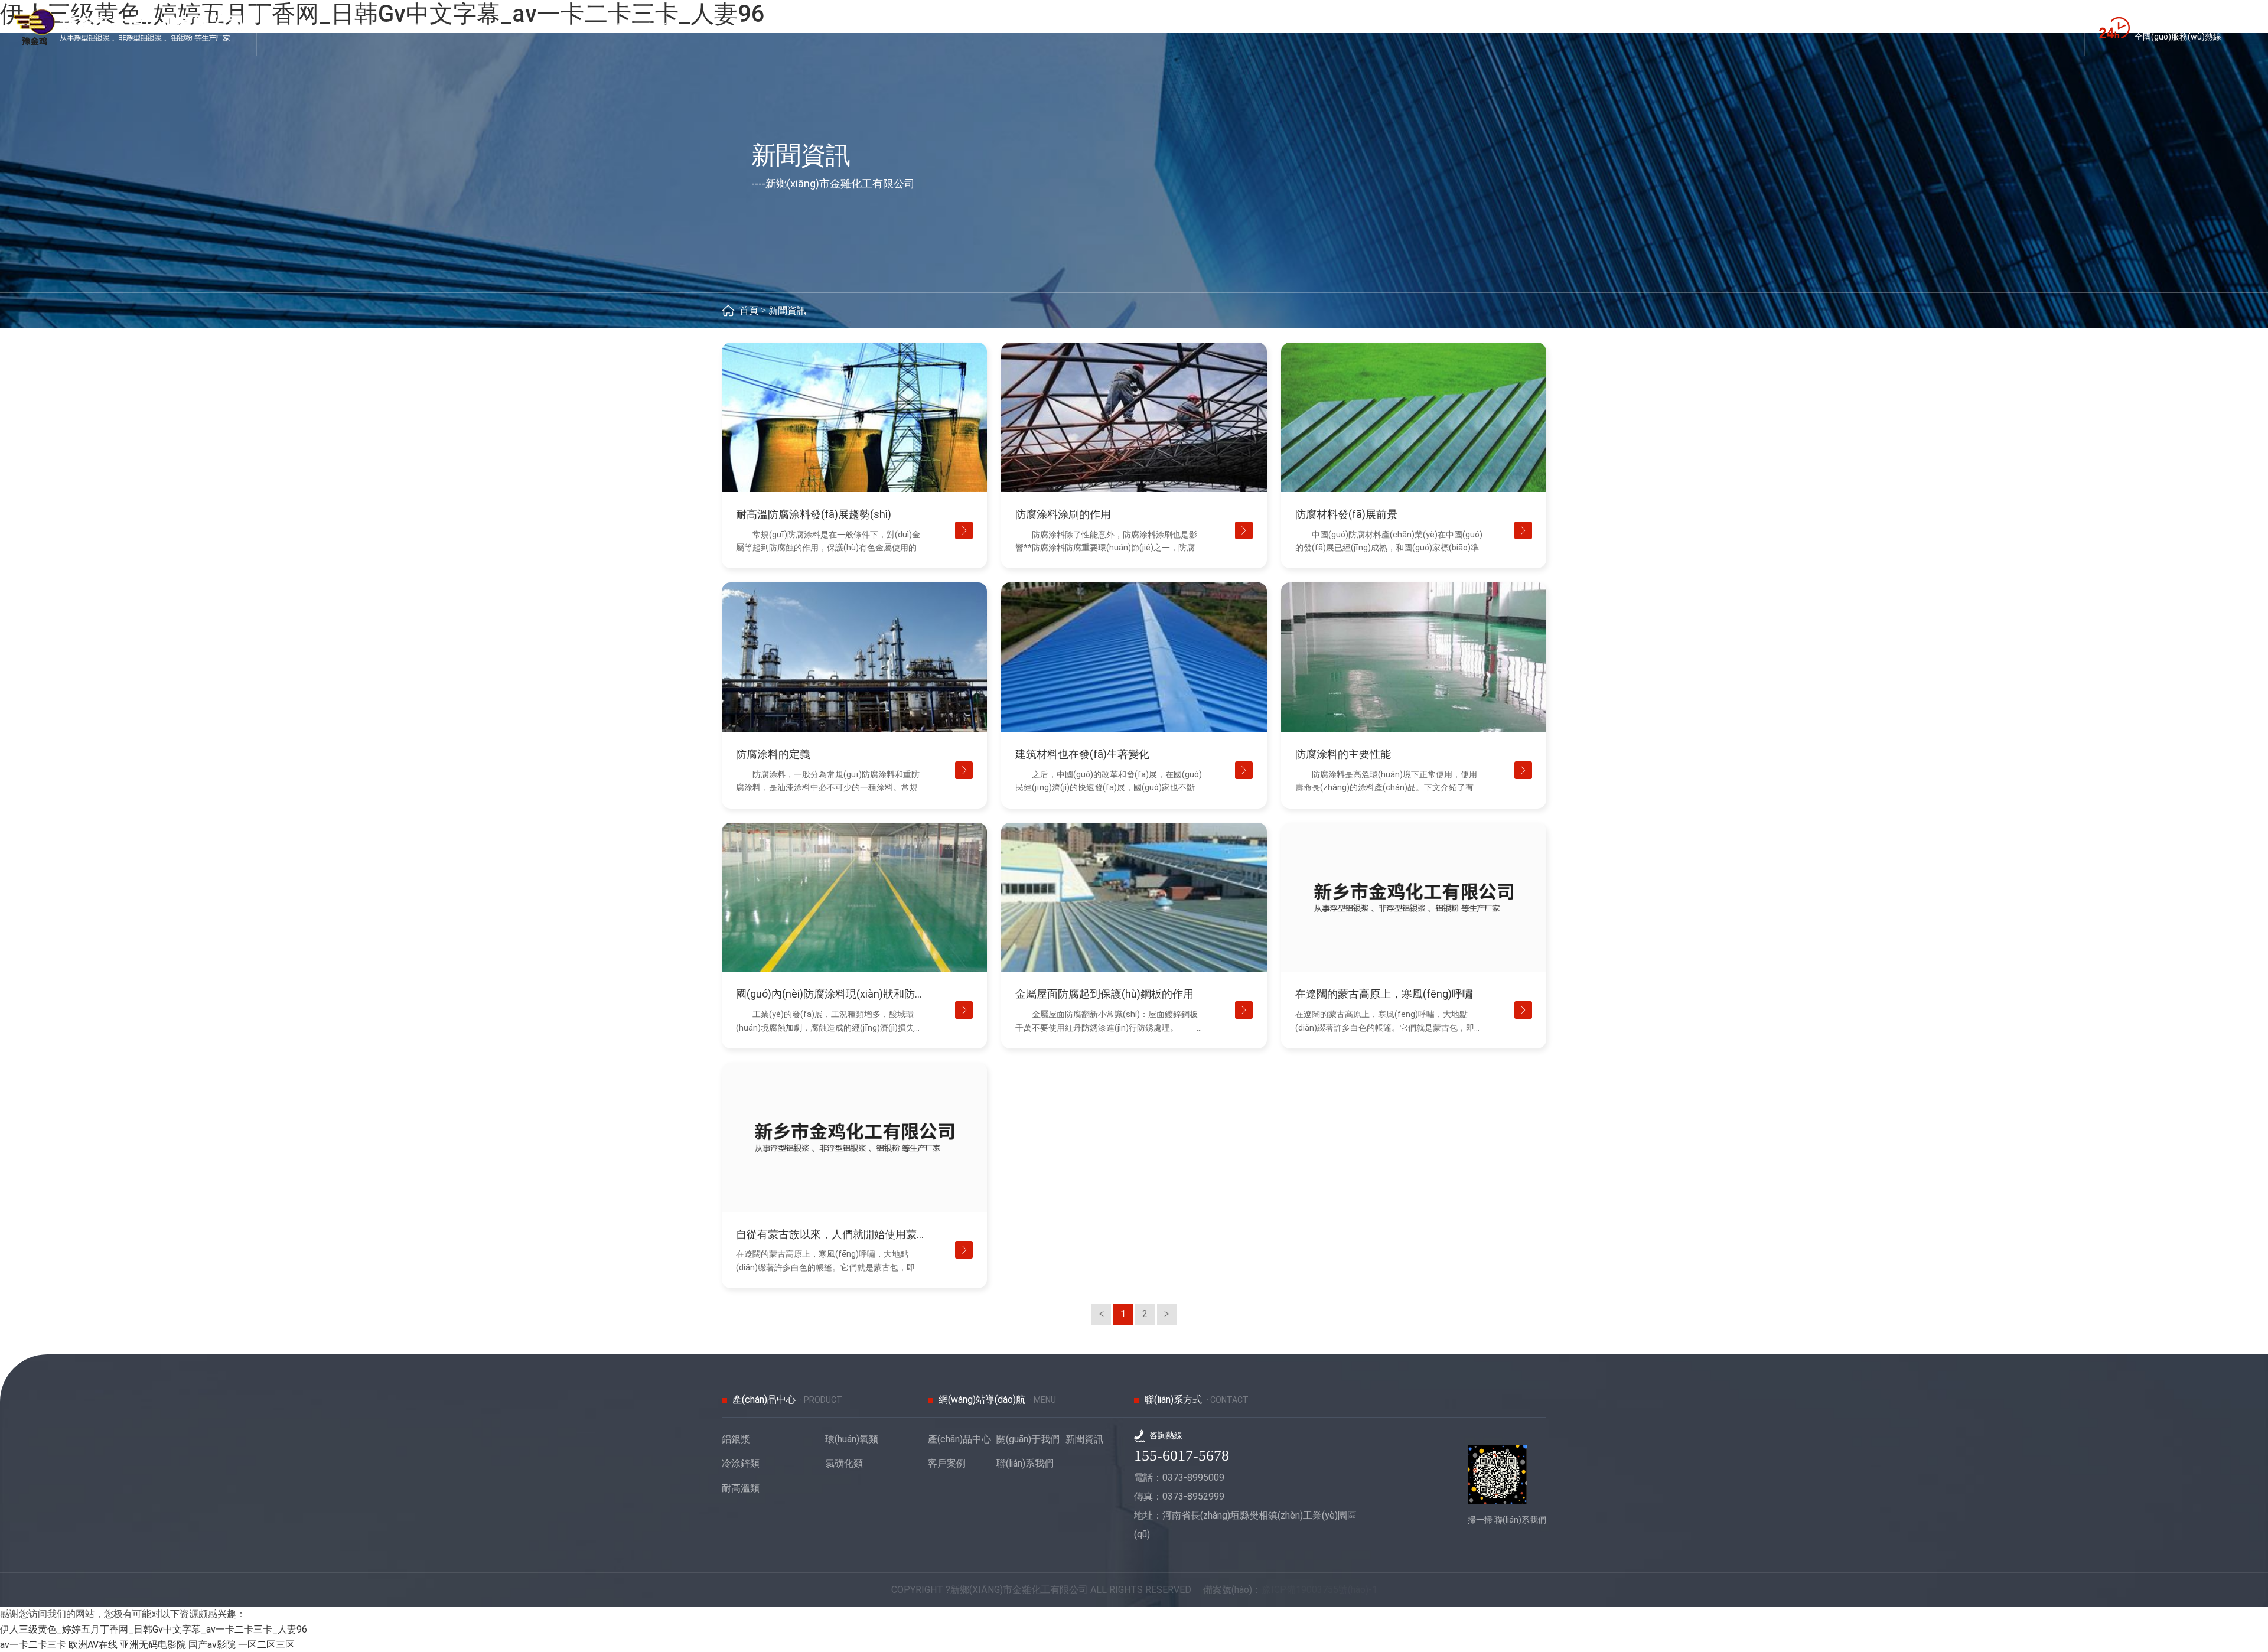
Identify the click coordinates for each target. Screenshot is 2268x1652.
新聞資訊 (787, 310)
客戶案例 (947, 1463)
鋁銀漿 (736, 1439)
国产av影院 (212, 1645)
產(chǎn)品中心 (959, 1439)
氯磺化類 (844, 1463)
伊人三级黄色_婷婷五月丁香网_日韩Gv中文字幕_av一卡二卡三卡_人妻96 (154, 1629)
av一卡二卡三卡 (33, 1645)
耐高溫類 (741, 1488)
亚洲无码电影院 (153, 1645)
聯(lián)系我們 (1025, 1463)
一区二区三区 (266, 1645)
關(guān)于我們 (1028, 1439)
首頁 (749, 310)
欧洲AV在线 (93, 1645)
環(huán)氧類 (852, 1439)
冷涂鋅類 (741, 1463)
